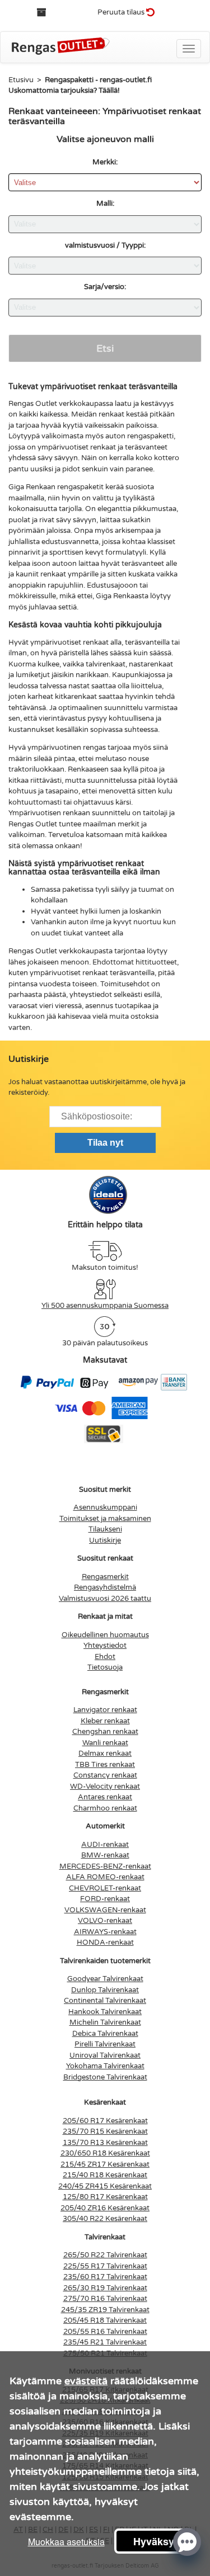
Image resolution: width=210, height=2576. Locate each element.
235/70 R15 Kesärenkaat (105, 2131)
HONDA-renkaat (105, 1942)
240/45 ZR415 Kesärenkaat (105, 2186)
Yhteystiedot (105, 1646)
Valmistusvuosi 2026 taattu (105, 1599)
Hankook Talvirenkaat (105, 2012)
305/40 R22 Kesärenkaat (105, 2219)
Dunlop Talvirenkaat (105, 1990)
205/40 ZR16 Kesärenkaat (105, 2208)
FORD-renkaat (105, 1899)
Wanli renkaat (105, 1743)
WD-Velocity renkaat (105, 1786)
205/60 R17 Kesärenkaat (105, 2121)
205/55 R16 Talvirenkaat (105, 2332)
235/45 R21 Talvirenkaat (105, 2342)
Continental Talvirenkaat (105, 2001)
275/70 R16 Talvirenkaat (105, 2299)
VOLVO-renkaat (105, 1921)
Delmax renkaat (105, 1753)
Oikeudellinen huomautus (105, 1635)
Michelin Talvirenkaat (105, 2022)
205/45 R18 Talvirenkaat (105, 2320)
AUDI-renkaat (105, 1845)
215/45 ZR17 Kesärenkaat (105, 2164)
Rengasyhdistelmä (105, 1587)
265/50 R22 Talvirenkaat (105, 2255)
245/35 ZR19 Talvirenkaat (105, 2310)
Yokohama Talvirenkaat (105, 2066)
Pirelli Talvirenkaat (105, 2044)
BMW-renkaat (105, 1855)
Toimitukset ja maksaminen (105, 1519)
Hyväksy (154, 2541)
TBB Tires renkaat (105, 1765)
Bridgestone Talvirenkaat (105, 2077)
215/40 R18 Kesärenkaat (105, 2175)
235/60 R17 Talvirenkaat (105, 2277)
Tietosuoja (105, 1667)
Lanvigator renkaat (105, 1710)
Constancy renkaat (105, 1775)
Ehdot (105, 1657)
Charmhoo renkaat (105, 1808)
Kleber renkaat (105, 1721)
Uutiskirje (105, 1540)
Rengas (21, 951)
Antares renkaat (105, 1797)
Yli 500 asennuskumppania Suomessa (105, 1306)
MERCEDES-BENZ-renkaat (105, 1866)
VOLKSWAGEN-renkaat (105, 1910)
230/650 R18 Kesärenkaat (105, 2153)
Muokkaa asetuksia (66, 2542)
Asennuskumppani (105, 1507)
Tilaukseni (105, 1529)
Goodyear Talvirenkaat (105, 1979)
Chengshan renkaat (105, 1732)
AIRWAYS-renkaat (105, 1932)
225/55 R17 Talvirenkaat (105, 2266)
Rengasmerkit (105, 1577)
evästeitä (86, 2381)
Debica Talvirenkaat (105, 2034)
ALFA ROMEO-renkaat (105, 1877)
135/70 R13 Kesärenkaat (105, 2143)
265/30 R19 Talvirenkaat (105, 2288)
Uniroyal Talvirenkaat (105, 2055)
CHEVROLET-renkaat (105, 1888)
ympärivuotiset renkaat (69, 642)
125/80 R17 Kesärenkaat (105, 2197)
